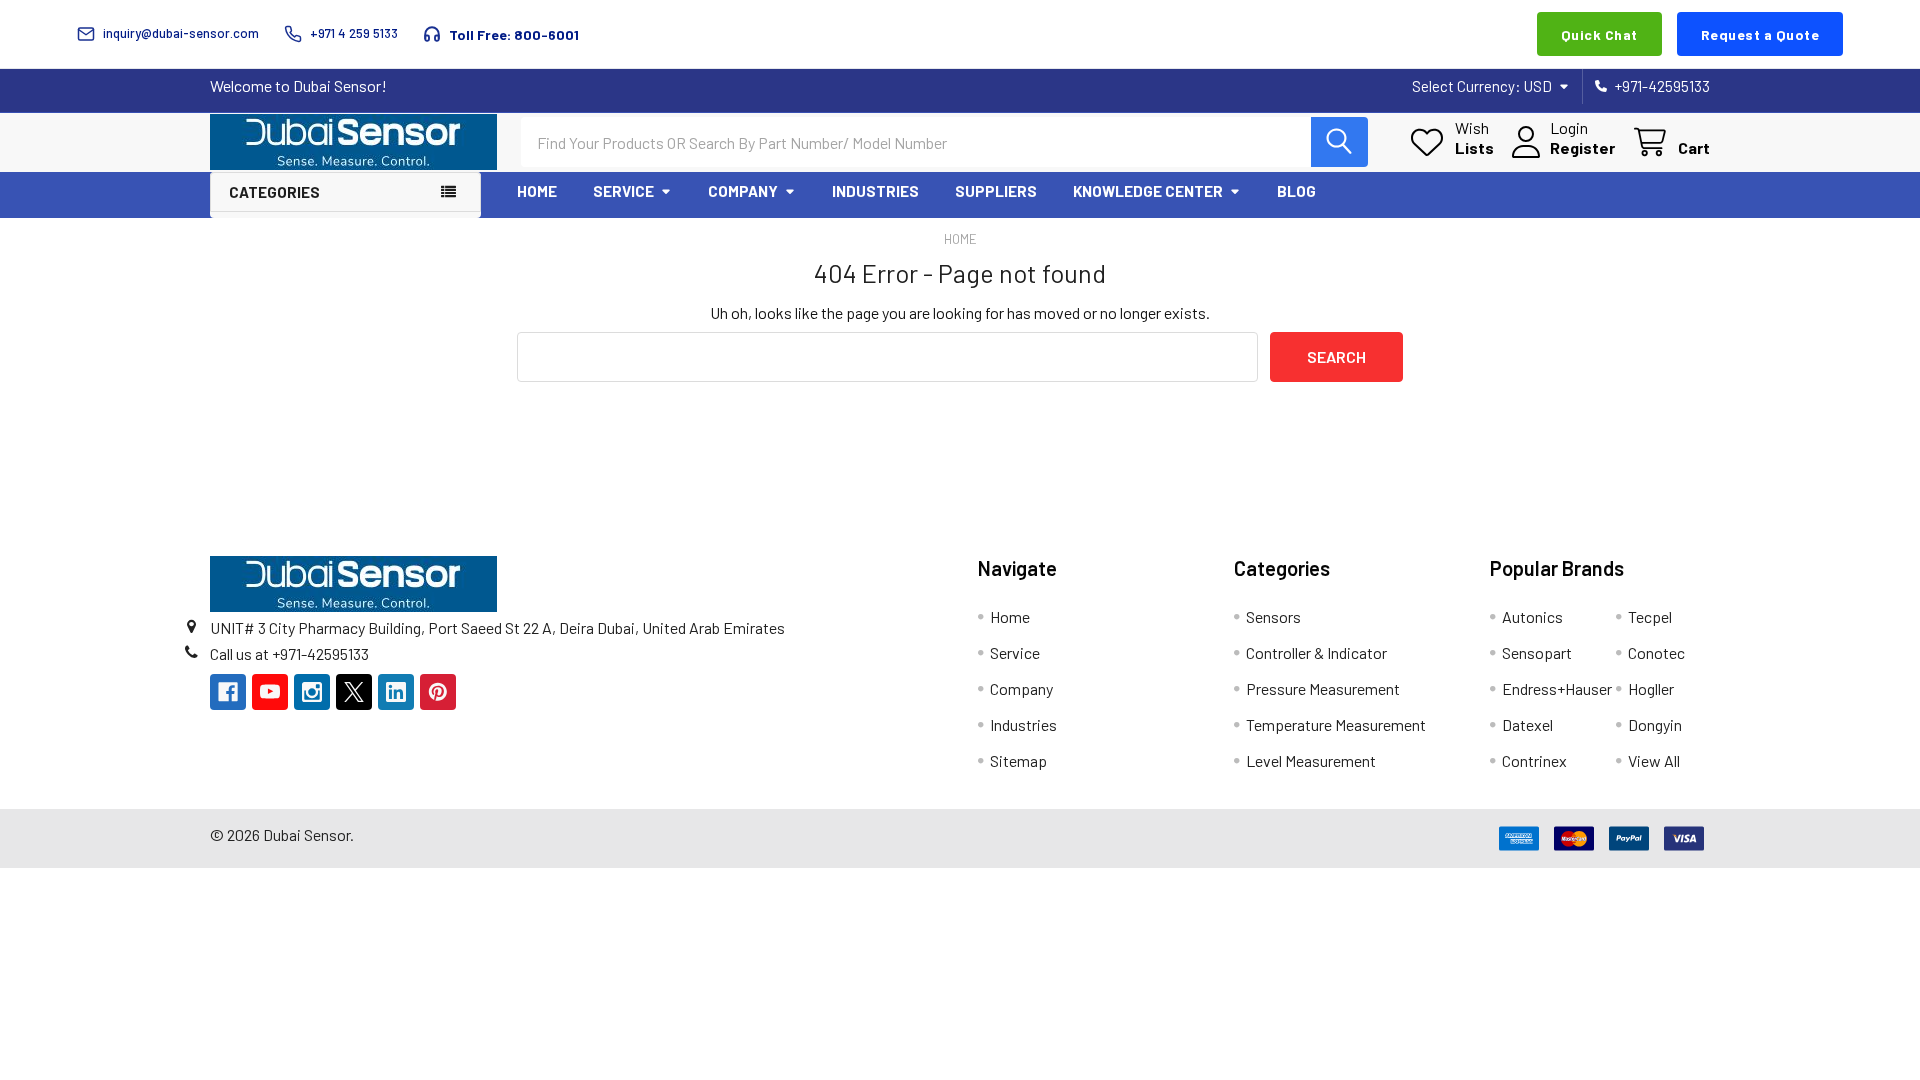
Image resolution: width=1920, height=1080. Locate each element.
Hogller (1651, 688)
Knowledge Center (1148, 191)
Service (623, 191)
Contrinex (1534, 760)
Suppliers (996, 191)
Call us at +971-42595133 (289, 653)
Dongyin (1655, 724)
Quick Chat (1599, 34)
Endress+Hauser (1557, 688)
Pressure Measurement (1323, 688)
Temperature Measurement (1336, 724)
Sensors (1273, 616)
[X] (354, 692)
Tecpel (1650, 616)
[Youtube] (270, 692)
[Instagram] (312, 692)
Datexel (1527, 724)
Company (743, 191)
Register (1582, 147)
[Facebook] (228, 692)
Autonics (1532, 616)
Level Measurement (1311, 760)
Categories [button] (274, 192)
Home (537, 191)
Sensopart (1537, 652)
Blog (1296, 191)
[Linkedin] (396, 692)
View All (1654, 760)
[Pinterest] (438, 692)
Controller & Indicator (1316, 652)
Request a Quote (1760, 34)
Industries (875, 191)
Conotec (1656, 652)
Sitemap (1018, 760)
